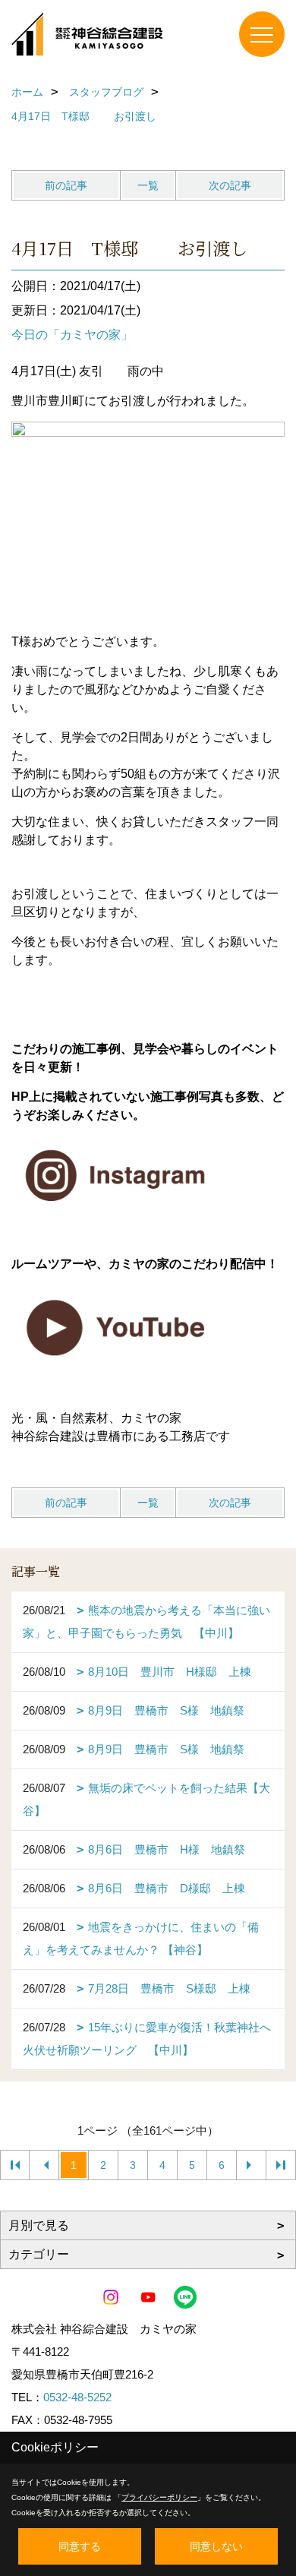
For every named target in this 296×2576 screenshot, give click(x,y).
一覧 (148, 185)
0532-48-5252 (77, 2397)
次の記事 (230, 185)
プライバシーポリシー (159, 2497)
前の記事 (66, 185)
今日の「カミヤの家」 (72, 335)
